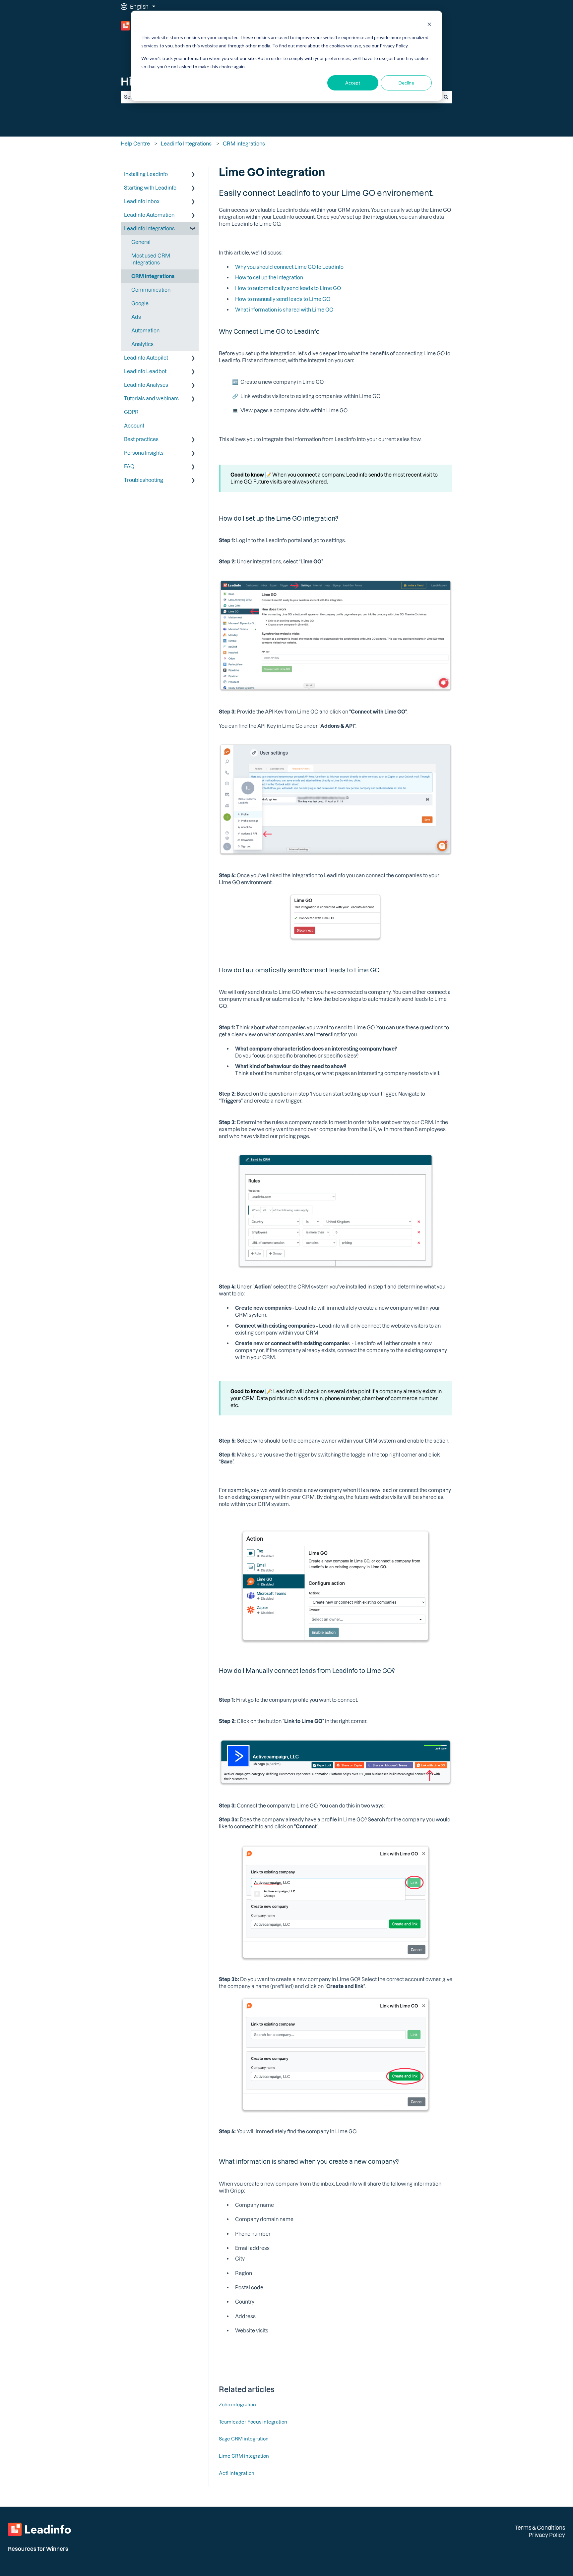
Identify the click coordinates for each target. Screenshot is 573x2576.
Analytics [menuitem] (142, 344)
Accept (353, 83)
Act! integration (237, 2473)
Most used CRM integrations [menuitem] (151, 259)
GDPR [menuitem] (131, 412)
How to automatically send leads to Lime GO (288, 288)
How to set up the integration (269, 277)
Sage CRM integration (244, 2439)
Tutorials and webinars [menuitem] (151, 398)
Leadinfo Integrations (186, 143)
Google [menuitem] (140, 303)
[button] (193, 175)
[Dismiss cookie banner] (429, 25)
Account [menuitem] (134, 426)
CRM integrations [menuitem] (153, 276)
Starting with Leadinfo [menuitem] (150, 188)
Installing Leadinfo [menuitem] (146, 174)
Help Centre (135, 143)
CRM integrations (244, 143)
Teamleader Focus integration (253, 2422)
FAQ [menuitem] (129, 466)
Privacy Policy (547, 2535)
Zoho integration (237, 2404)
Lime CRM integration (244, 2456)
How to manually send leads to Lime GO (283, 299)
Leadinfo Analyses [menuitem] (146, 385)
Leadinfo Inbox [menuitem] (142, 201)
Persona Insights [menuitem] (144, 453)
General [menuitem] (141, 242)
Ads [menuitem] (136, 317)
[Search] (446, 97)
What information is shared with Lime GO (284, 310)
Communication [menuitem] (151, 290)
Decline (406, 83)
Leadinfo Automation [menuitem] (149, 215)
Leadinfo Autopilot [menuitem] (146, 358)
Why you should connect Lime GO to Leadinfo (289, 267)
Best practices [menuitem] (141, 439)
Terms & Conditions (540, 2527)
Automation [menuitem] (145, 330)
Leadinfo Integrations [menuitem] (149, 228)
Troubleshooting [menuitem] (144, 480)
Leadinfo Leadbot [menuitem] (145, 371)
